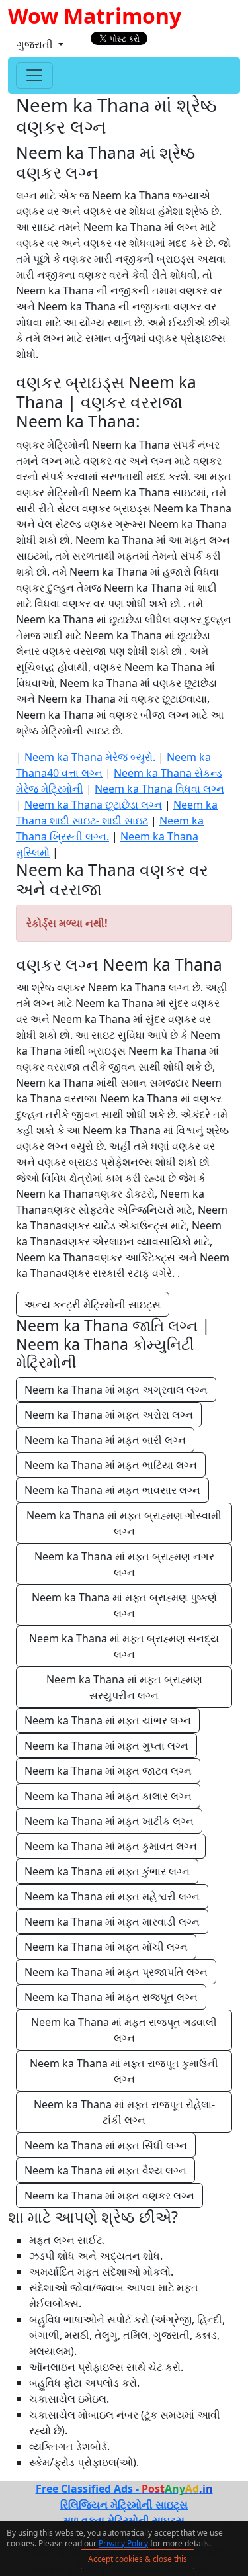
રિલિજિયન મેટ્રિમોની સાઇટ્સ (124, 2505)
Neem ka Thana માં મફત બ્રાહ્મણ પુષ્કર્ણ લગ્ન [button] (126, 1605)
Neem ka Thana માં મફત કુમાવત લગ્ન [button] (111, 1846)
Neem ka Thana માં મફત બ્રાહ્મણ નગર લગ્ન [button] (126, 1564)
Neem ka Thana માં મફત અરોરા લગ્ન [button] (109, 1415)
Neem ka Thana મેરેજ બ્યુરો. (90, 757)
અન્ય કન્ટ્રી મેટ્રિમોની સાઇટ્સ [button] (93, 1304)
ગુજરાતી (36, 44)
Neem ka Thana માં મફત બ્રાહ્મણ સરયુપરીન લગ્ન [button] (126, 1687)
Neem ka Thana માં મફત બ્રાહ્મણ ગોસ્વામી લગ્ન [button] (125, 1523)
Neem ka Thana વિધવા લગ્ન (159, 789)
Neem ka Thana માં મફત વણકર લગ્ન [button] (109, 2196)
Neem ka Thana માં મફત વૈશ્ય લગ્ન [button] (105, 2170)
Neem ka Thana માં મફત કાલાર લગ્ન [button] (108, 1796)
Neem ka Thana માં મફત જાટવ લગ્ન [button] (108, 1771)
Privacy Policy (123, 2543)
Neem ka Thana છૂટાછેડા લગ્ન (93, 805)
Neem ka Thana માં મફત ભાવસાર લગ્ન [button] (112, 1490)
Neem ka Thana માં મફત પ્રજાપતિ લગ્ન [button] (116, 1972)
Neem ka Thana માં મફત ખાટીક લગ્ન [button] (109, 1821)
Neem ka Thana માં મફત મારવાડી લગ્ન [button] (112, 1922)
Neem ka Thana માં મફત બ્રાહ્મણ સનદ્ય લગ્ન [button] (125, 1646)
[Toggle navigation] (34, 75)
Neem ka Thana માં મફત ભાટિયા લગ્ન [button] (111, 1465)
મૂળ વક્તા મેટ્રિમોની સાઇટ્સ (124, 2520)
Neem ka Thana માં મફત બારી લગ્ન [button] (105, 1440)
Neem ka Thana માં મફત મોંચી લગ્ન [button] (106, 1947)
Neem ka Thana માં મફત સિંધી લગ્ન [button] (106, 2145)
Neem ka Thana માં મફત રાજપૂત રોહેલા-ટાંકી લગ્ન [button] (124, 2112)
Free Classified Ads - (124, 2489)
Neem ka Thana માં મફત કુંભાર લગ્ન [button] (107, 1871)
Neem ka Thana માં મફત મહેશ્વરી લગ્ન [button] (112, 1896)
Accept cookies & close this (138, 2559)
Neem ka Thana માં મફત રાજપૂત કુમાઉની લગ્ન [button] (125, 2071)
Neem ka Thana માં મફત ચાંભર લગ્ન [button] (108, 1720)
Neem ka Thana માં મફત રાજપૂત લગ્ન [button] (111, 1997)
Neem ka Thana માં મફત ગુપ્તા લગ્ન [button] (106, 1746)
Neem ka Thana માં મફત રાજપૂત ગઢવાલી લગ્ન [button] (125, 2030)
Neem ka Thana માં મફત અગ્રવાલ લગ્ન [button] (116, 1390)
